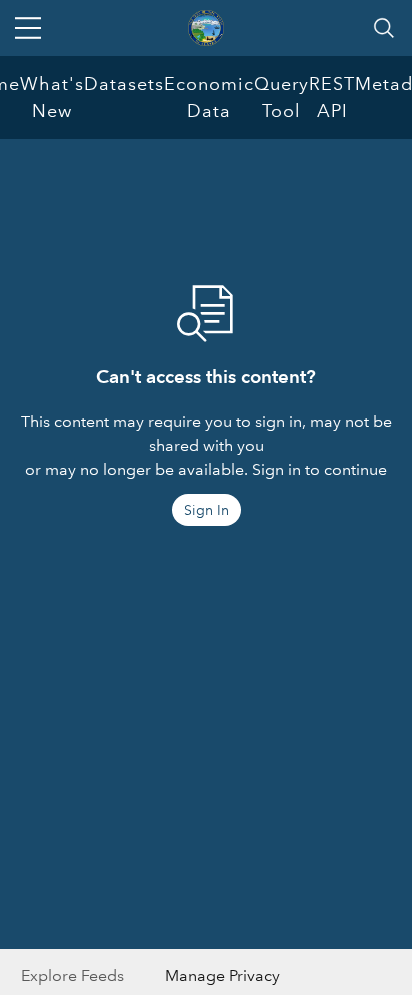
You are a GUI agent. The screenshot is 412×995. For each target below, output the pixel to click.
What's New (52, 97)
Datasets (124, 84)
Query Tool (281, 97)
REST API (332, 97)
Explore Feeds (72, 975)
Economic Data (209, 97)
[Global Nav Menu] (28, 28)
